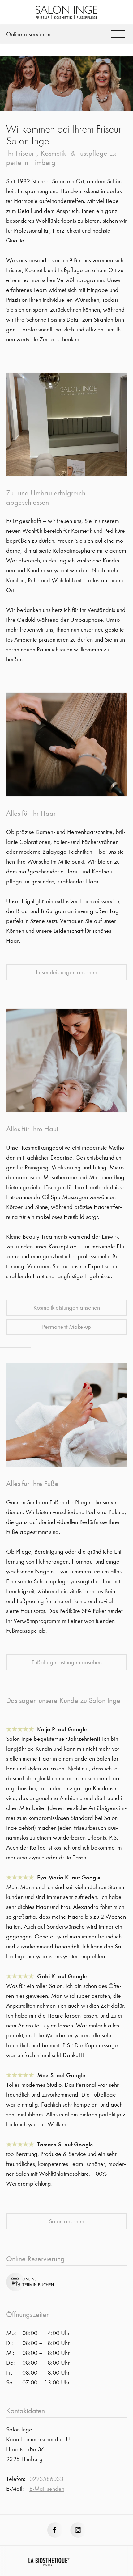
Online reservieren (28, 34)
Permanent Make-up (67, 1327)
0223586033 (46, 2479)
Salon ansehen (66, 2221)
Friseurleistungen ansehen (66, 972)
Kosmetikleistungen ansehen (67, 1308)
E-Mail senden (47, 2489)
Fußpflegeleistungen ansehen (67, 1662)
